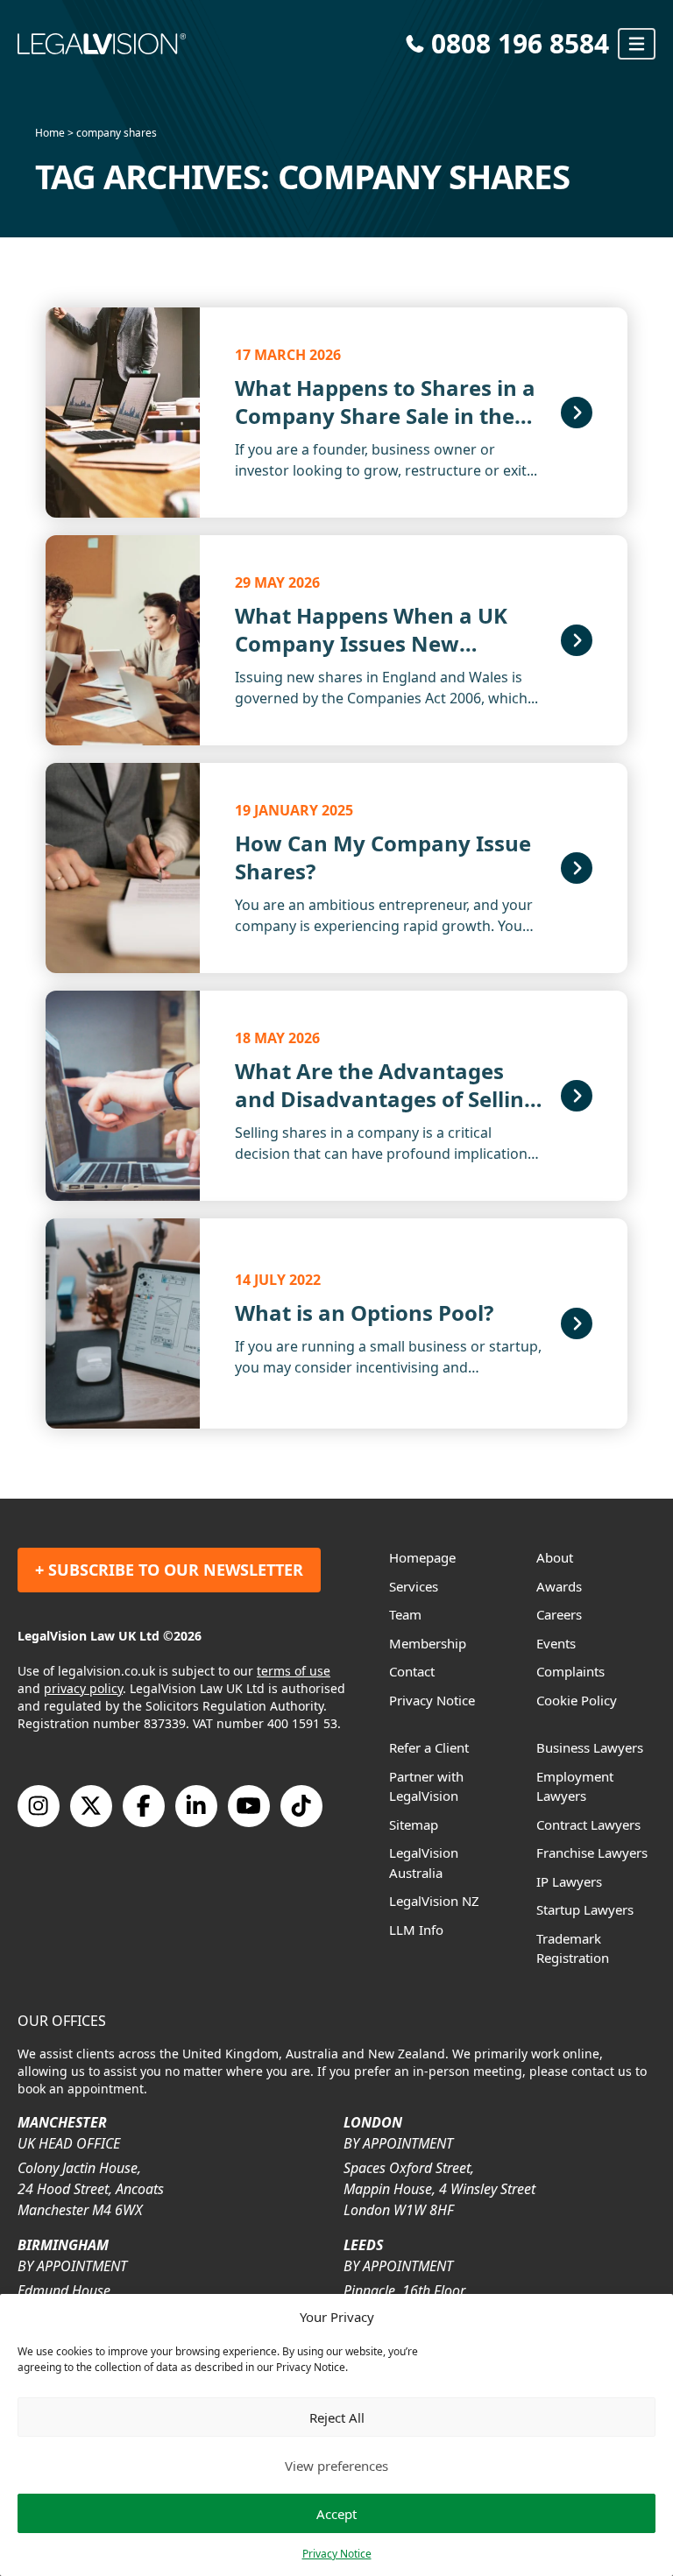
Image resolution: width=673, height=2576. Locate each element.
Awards (559, 1586)
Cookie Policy (577, 1700)
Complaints (570, 1671)
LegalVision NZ (434, 1901)
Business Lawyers (590, 1747)
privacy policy (83, 1688)
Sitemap (414, 1824)
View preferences (336, 2466)
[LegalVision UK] (206, 44)
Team (405, 1614)
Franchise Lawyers (592, 1853)
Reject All (337, 2417)
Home (50, 133)
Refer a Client (429, 1747)
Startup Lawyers (585, 1909)
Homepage (422, 1557)
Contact (412, 1671)
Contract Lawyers (588, 1824)
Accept (336, 2514)
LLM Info (416, 1930)
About (555, 1557)
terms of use (294, 1671)
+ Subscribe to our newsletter (169, 1570)
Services (414, 1586)
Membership (428, 1643)
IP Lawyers (569, 1881)
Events (556, 1643)
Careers (559, 1614)
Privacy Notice (337, 2554)
